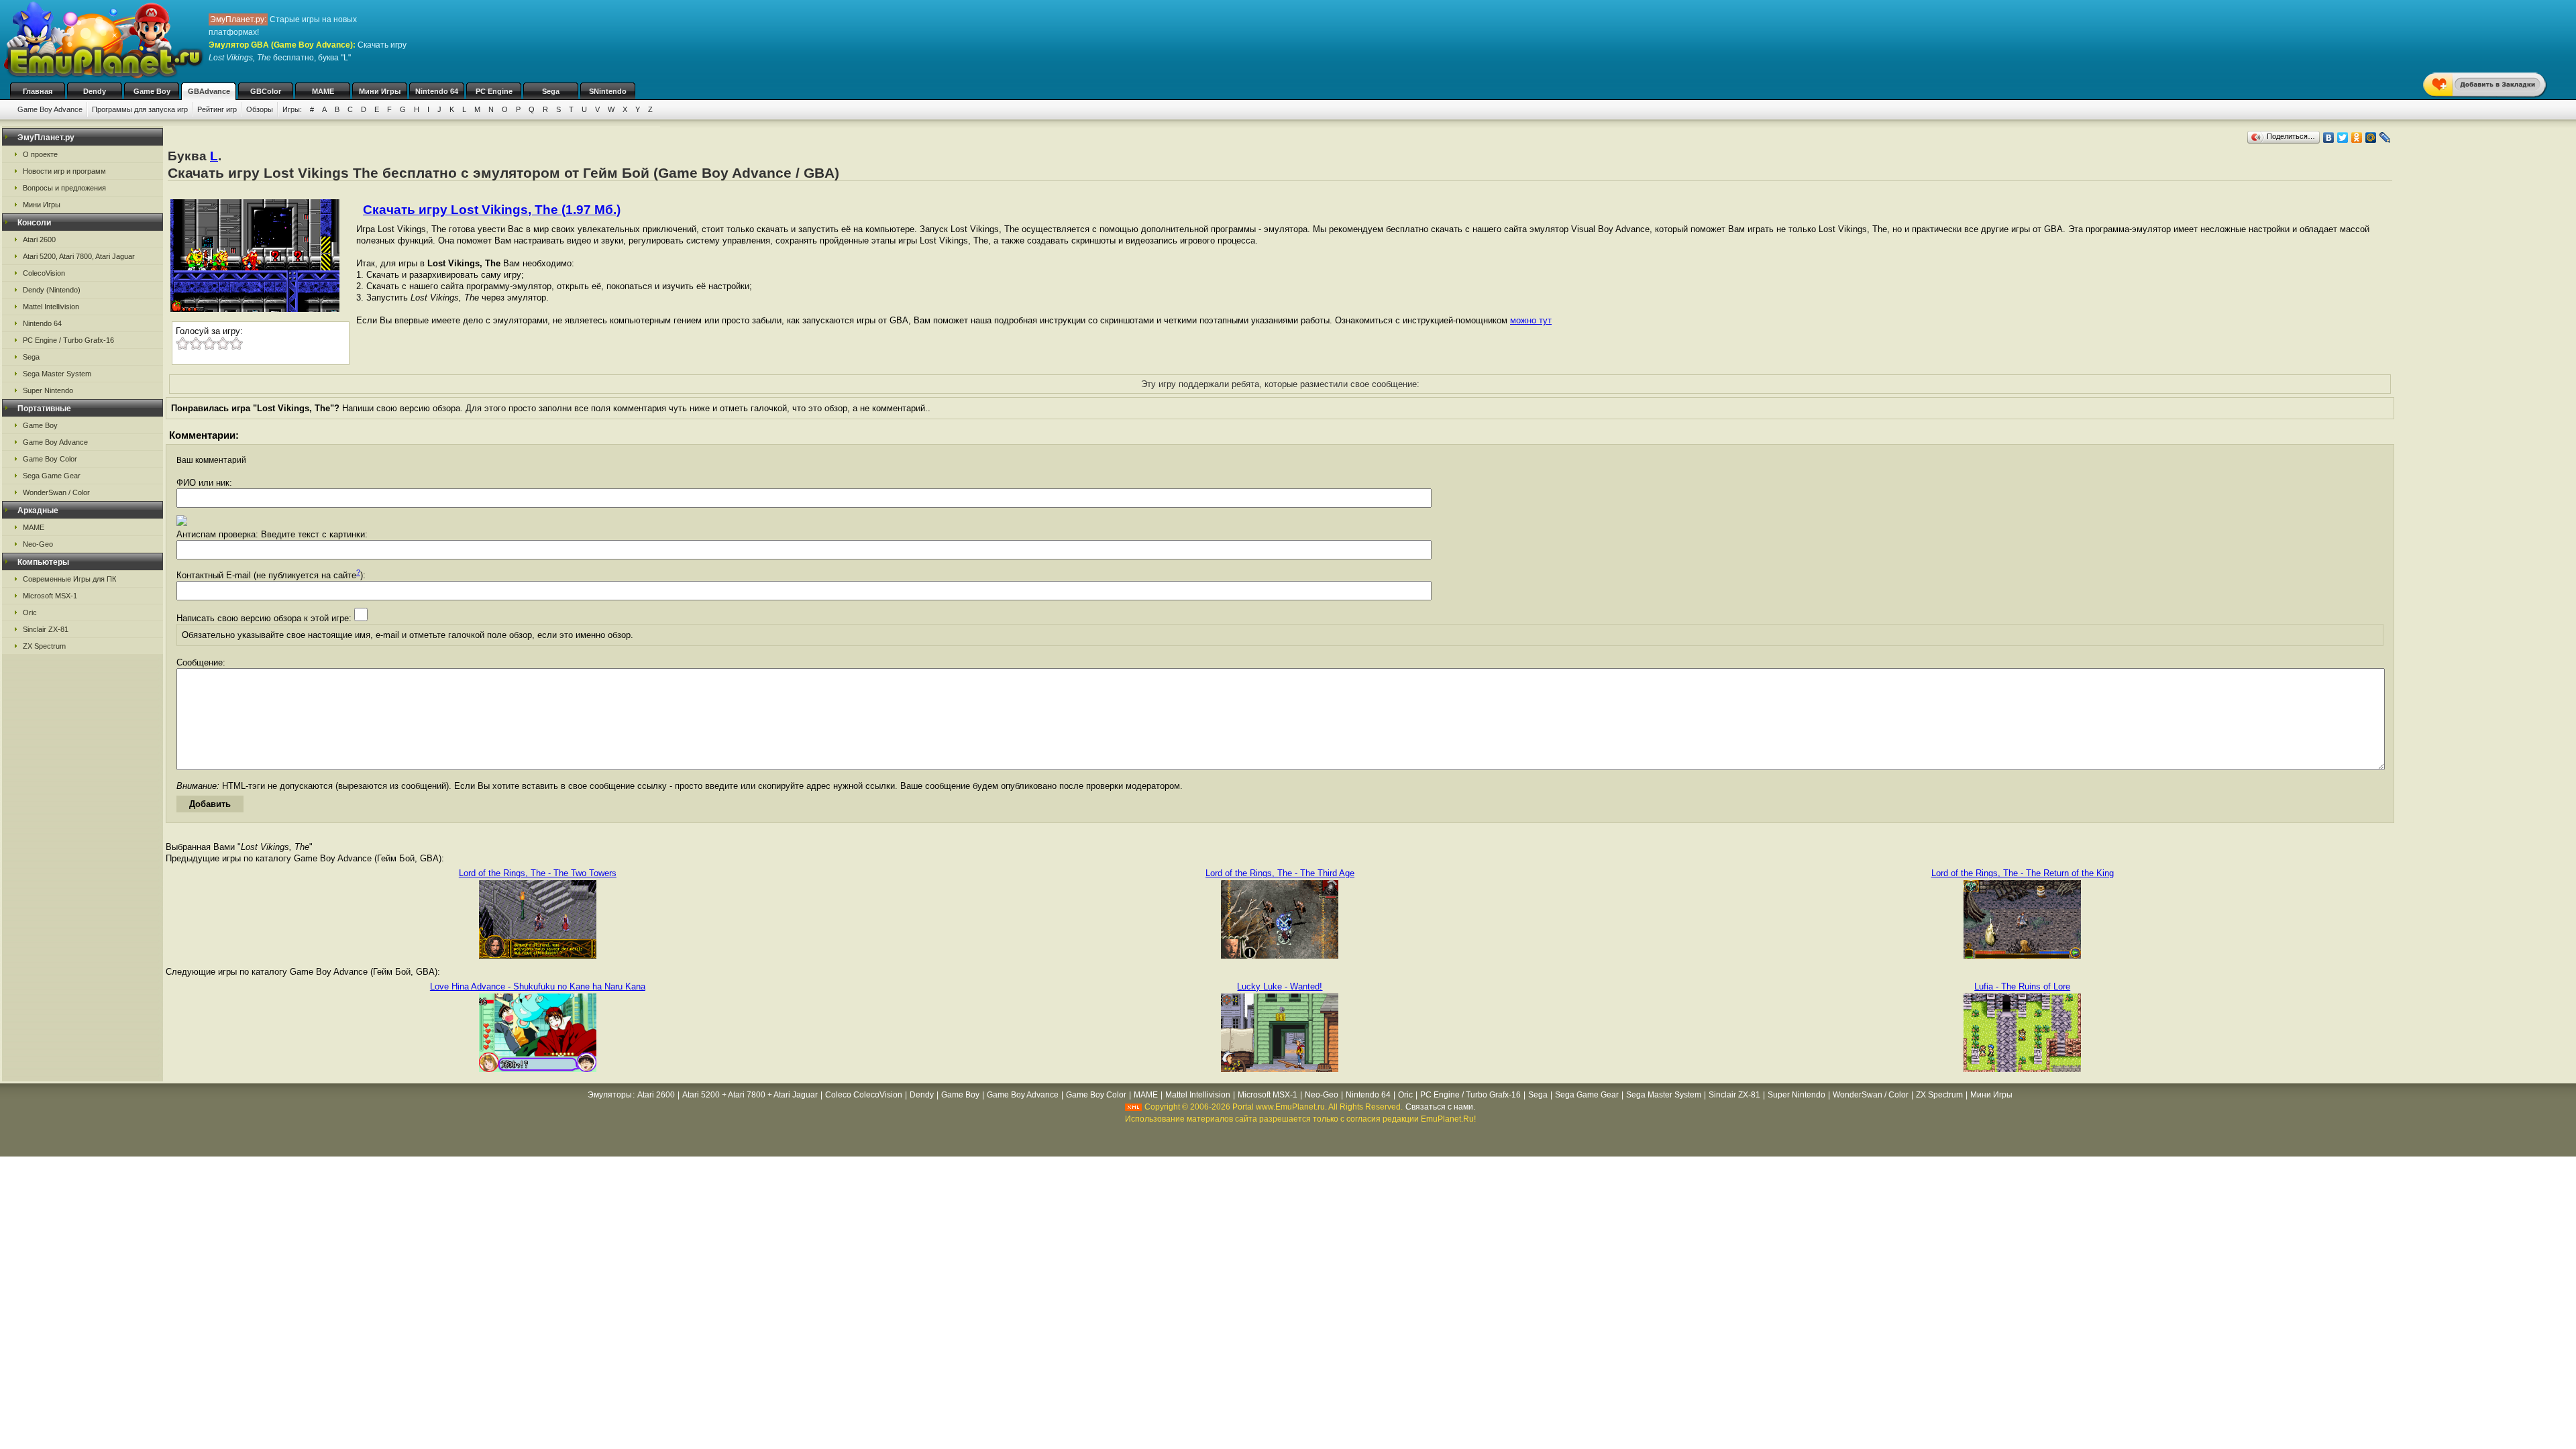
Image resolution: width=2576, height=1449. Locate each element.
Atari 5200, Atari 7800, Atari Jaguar (79, 256)
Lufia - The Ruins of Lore (2022, 986)
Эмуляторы (610, 1095)
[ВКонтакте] (2329, 138)
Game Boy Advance (50, 109)
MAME (323, 91)
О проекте (40, 154)
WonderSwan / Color (56, 492)
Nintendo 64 (437, 91)
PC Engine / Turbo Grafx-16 (68, 340)
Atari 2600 (39, 239)
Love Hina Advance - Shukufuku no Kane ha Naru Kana (538, 986)
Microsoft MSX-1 (50, 596)
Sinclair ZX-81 (46, 629)
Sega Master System (57, 374)
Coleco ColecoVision (864, 1095)
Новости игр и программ (64, 171)
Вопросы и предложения (64, 188)
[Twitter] (2343, 138)
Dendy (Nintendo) (52, 290)
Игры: (292, 109)
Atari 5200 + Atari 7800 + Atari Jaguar (750, 1095)
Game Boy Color (50, 459)
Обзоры (260, 109)
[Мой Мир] (2371, 138)
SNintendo (608, 91)
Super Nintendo (48, 390)
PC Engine (494, 91)
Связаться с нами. (1440, 1107)
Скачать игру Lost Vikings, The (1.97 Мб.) (492, 210)
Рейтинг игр (217, 109)
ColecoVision (44, 273)
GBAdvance (209, 91)
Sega (551, 91)
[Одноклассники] (2357, 138)
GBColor (266, 91)
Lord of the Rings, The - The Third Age (1280, 873)
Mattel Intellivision (51, 307)
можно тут (1531, 320)
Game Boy (152, 91)
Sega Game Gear (52, 476)
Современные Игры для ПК (69, 579)
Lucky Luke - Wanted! (1280, 986)
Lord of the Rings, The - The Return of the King (2023, 873)
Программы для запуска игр (140, 109)
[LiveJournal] (2385, 138)
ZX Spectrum (44, 646)
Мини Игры (380, 91)
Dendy (95, 91)
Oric (30, 612)
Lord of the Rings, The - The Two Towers (538, 873)
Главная (38, 91)
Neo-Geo (38, 544)
